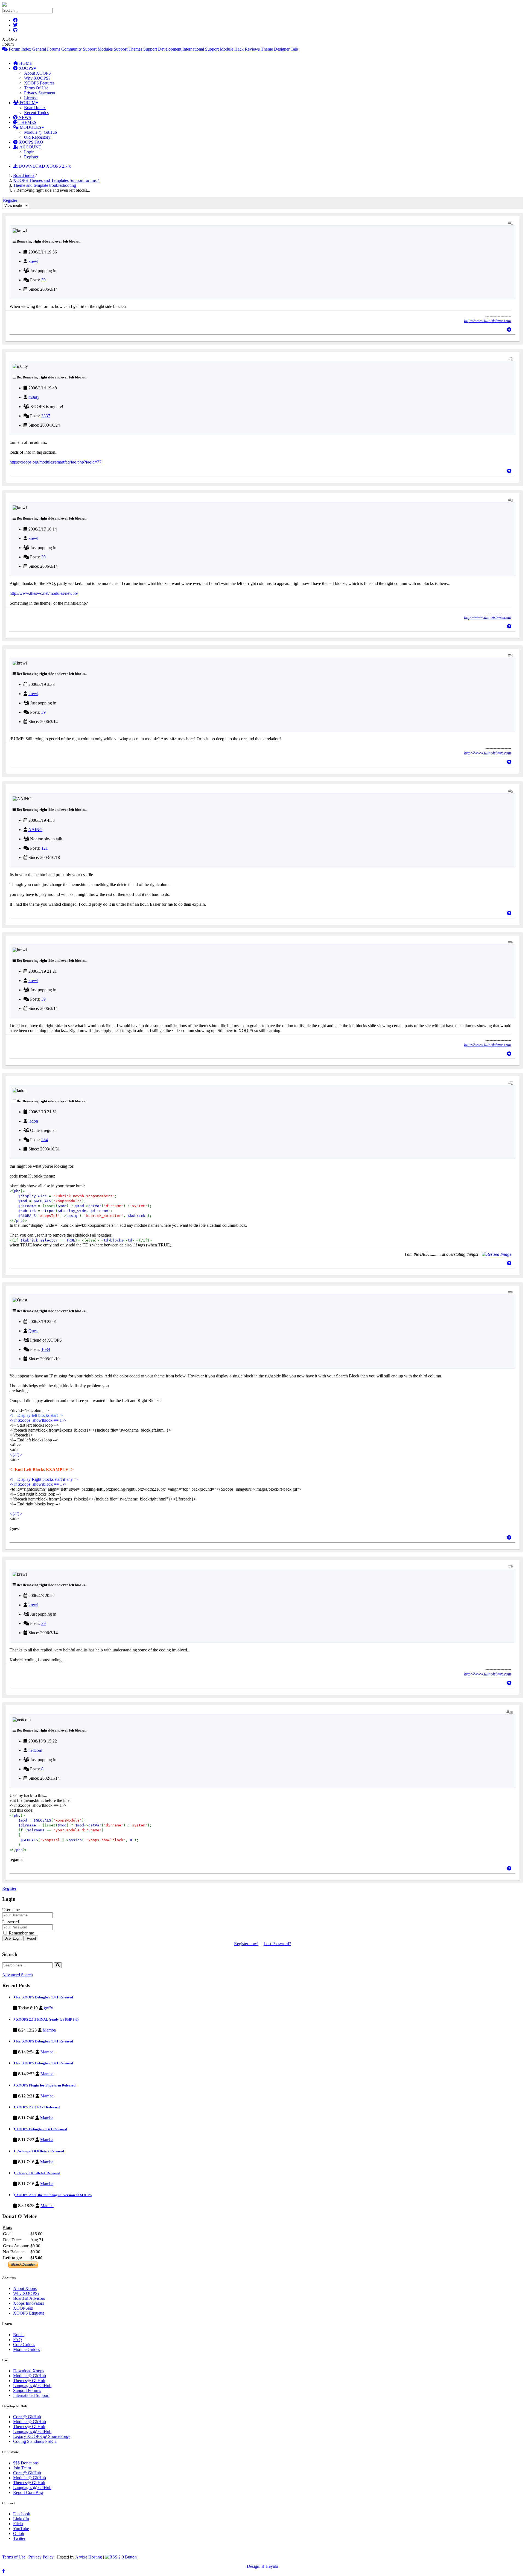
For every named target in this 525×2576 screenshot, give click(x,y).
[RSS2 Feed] (121, 2557)
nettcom (35, 1750)
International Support (201, 49)
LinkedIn (21, 2519)
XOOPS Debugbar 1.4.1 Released (41, 2129)
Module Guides (27, 2349)
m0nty (34, 397)
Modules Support (113, 49)
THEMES (27, 122)
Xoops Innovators (29, 2303)
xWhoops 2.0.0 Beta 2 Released (40, 2151)
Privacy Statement (40, 93)
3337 (46, 416)
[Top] (509, 330)
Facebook (22, 2514)
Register (31, 157)
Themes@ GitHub (29, 2381)
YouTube (21, 2529)
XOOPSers (23, 2308)
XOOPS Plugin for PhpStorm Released (45, 2085)
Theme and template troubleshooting (45, 185)
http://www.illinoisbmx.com (488, 321)
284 (45, 1140)
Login (29, 152)
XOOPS (25, 68)
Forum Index (19, 49)
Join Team (22, 2468)
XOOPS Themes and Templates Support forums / (56, 180)
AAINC (35, 830)
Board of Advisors (29, 2298)
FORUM (27, 103)
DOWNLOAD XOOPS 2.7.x (44, 166)
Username (11, 1910)
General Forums (46, 49)
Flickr (18, 2524)
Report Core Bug (28, 2492)
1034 (46, 1349)
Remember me (21, 1933)
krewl (33, 261)
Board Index (35, 108)
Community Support (79, 49)
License (31, 98)
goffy (48, 2008)
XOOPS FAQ (30, 142)
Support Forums (27, 2390)
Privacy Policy (41, 2557)
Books (19, 2335)
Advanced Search (17, 1975)
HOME (25, 63)
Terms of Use (14, 2557)
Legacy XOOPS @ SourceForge (42, 2436)
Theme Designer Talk (280, 49)
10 (511, 1712)
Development (170, 49)
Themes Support (143, 49)
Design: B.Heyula (262, 2566)
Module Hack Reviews (240, 49)
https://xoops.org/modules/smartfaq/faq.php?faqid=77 (56, 462)
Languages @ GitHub (32, 2386)
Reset (31, 1938)
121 (45, 848)
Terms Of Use (36, 88)
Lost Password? (277, 1944)
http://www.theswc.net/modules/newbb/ (44, 593)
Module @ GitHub (40, 132)
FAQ (17, 2340)
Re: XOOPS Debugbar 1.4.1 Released (44, 1997)
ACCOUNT (30, 147)
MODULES (30, 127)
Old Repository (37, 137)
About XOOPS (37, 73)
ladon (33, 1121)
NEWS (24, 117)
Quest (33, 1331)
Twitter (19, 2538)
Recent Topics (36, 113)
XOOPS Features (39, 83)
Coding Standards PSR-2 (35, 2441)
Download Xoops (29, 2371)
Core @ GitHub (27, 2417)
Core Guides (24, 2345)
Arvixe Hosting (89, 2557)
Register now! (246, 1944)
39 (43, 280)
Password (11, 1922)
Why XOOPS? (37, 78)
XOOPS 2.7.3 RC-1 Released (37, 2107)
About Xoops (25, 2288)
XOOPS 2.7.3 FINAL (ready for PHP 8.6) (47, 2019)
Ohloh (19, 2533)
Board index (24, 175)
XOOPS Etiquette (29, 2313)
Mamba (49, 2030)
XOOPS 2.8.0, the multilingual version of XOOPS (53, 2195)
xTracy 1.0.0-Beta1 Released (38, 2173)
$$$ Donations (26, 2463)
